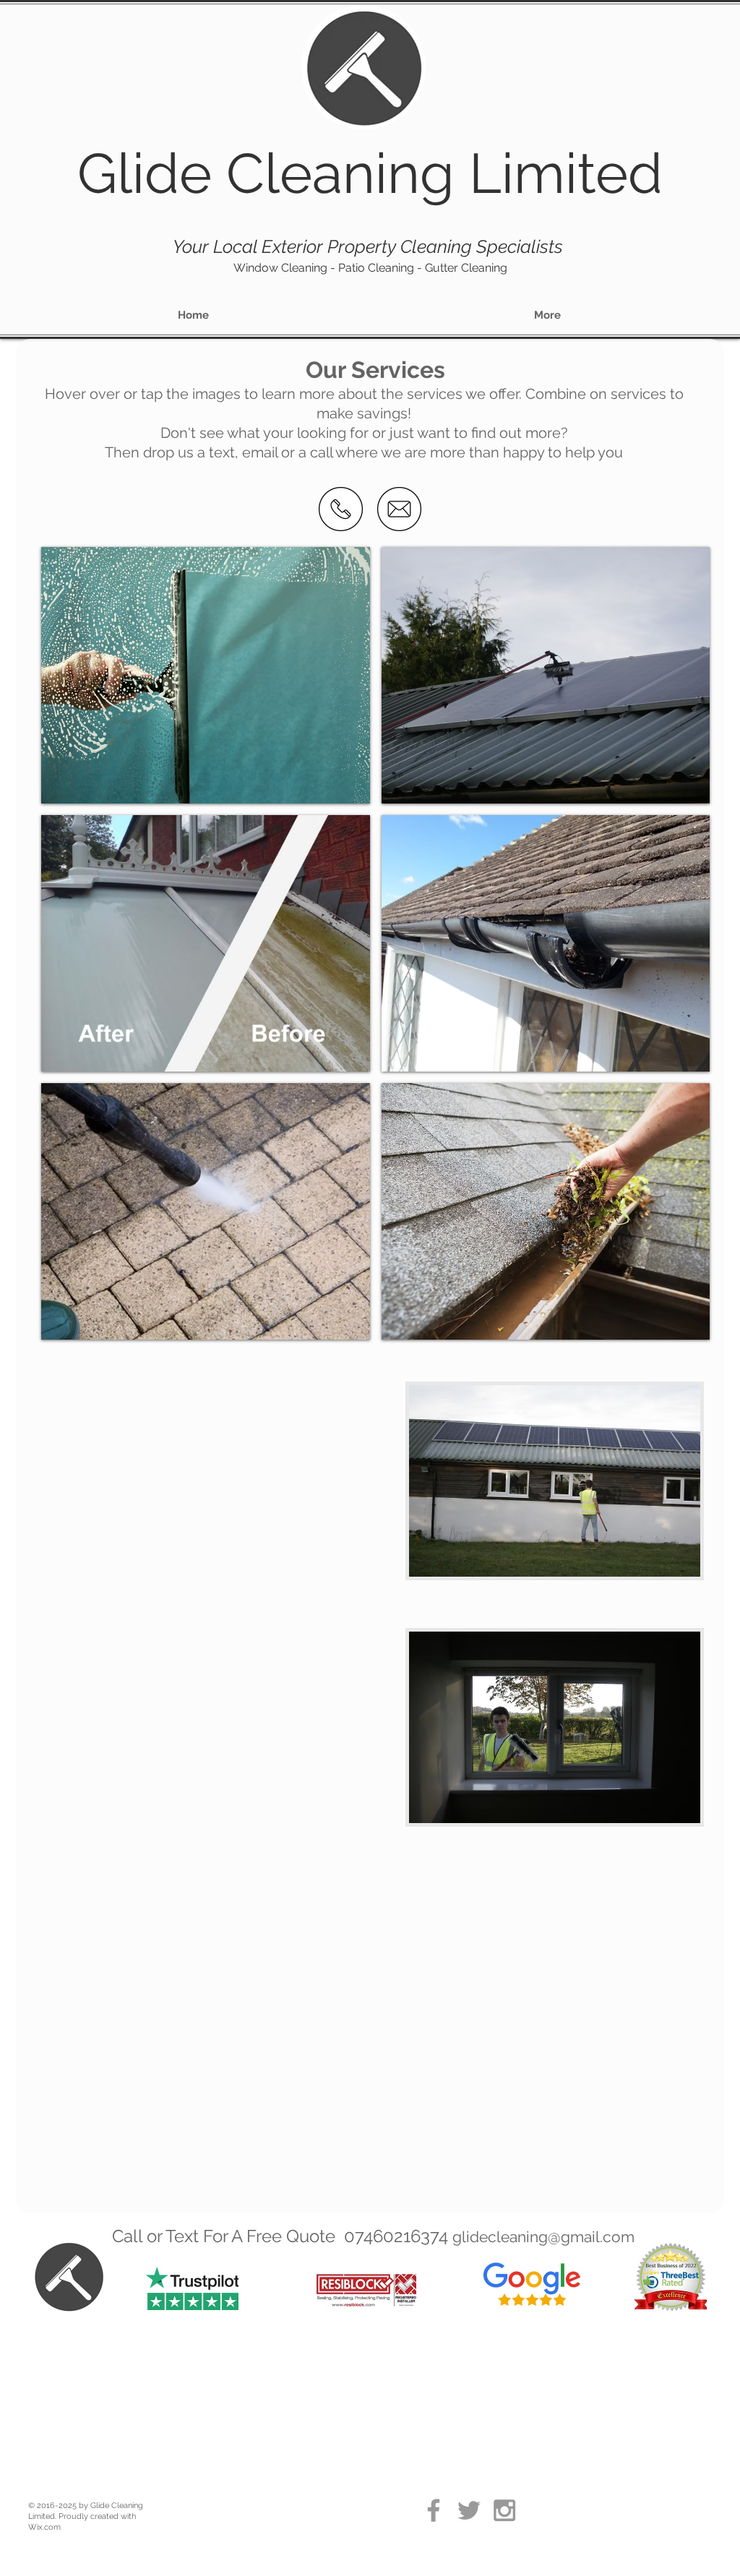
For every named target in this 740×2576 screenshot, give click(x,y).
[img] (206, 675)
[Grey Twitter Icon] (469, 2510)
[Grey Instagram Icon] (504, 2510)
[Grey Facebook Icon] (434, 2510)
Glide (145, 173)
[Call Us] (341, 509)
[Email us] (399, 509)
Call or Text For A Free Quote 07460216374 (282, 2236)
